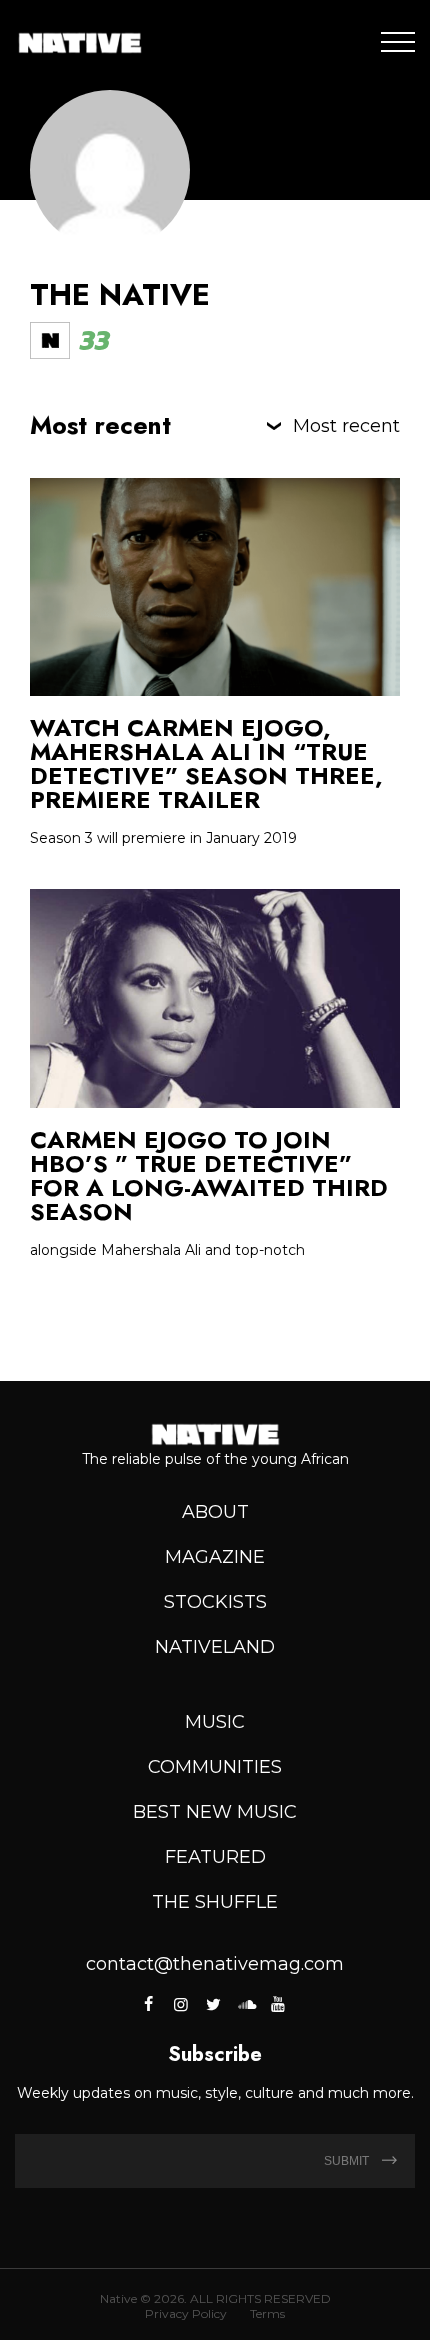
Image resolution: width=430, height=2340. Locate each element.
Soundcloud (246, 2004)
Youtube (278, 2004)
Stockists (215, 1602)
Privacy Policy (186, 2313)
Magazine (215, 1557)
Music (215, 1722)
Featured (215, 1857)
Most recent (346, 426)
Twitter (213, 2004)
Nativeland (215, 1647)
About (215, 1512)
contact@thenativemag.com (215, 1964)
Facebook (150, 2004)
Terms (267, 2313)
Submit (348, 2161)
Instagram (181, 2004)
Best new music (215, 1812)
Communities (215, 1767)
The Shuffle (215, 1902)
